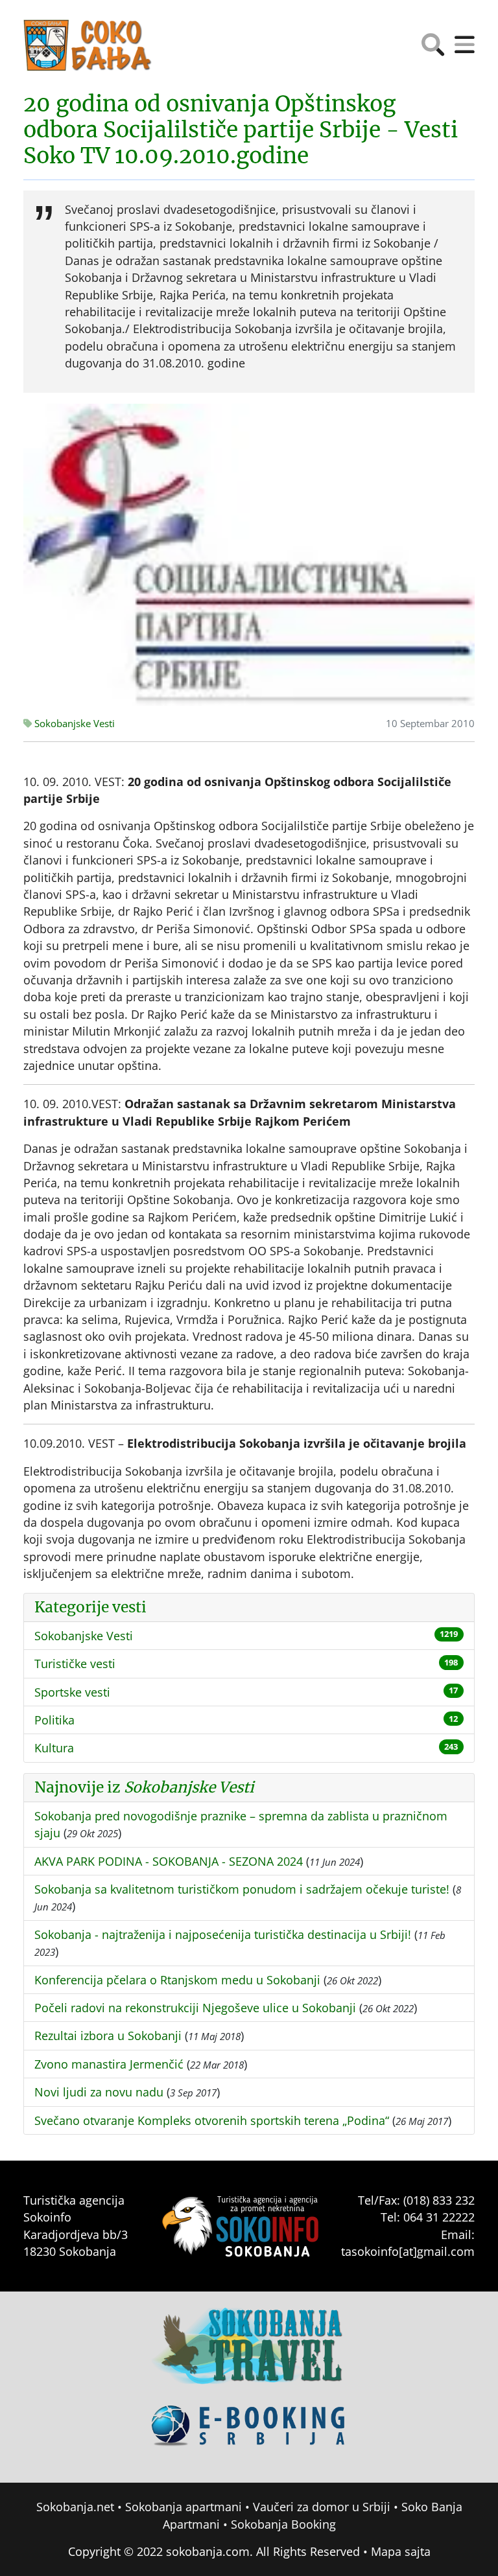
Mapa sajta (401, 2551)
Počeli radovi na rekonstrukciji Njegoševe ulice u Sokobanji (195, 2008)
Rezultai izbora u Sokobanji (108, 2036)
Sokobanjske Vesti (73, 724)
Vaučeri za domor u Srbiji (322, 2507)
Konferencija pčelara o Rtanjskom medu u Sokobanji (177, 1980)
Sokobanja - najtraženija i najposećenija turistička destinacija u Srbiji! (223, 1934)
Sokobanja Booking (283, 2524)
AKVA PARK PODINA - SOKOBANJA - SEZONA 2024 (169, 1861)
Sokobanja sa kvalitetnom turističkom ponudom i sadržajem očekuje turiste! (242, 1889)
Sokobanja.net (75, 2507)
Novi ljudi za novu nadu (99, 2092)
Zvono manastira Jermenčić (109, 2064)
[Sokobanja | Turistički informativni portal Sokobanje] (88, 45)
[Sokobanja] (249, 2354)
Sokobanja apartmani (184, 2507)
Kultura (54, 1748)
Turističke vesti (75, 1664)
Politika (54, 1720)
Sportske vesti (72, 1692)
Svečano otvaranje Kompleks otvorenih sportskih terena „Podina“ (212, 2120)
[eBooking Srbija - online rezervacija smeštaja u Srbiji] (249, 2435)
